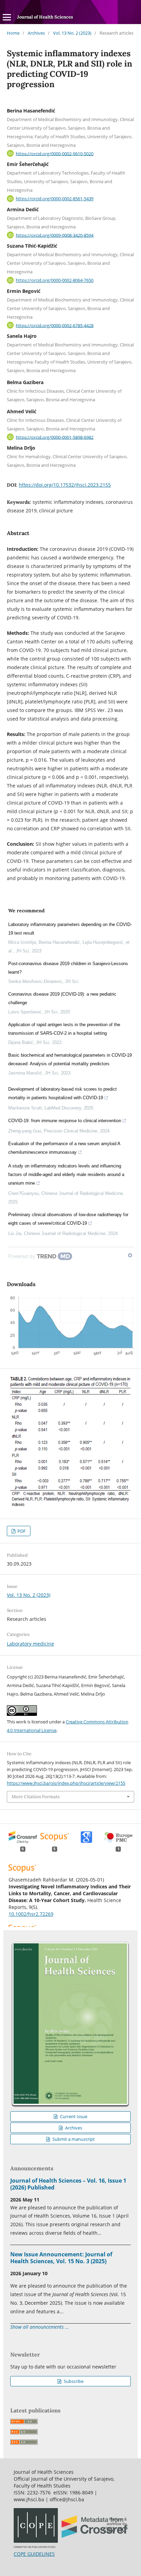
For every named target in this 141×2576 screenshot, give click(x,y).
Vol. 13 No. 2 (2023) (72, 33)
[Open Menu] (7, 17)
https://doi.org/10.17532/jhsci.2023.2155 (65, 485)
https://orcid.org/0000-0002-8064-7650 (55, 280)
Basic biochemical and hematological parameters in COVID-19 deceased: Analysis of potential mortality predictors (70, 1059)
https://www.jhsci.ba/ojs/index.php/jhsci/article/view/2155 (66, 1783)
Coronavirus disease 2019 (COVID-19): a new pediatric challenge (62, 998)
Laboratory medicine (30, 1644)
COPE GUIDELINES (34, 2554)
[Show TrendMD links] (130, 1255)
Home (13, 33)
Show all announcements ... (40, 2327)
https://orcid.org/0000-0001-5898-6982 (55, 437)
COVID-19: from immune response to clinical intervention (65, 1121)
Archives (36, 33)
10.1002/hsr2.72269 (31, 1914)
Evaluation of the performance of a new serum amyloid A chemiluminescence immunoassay (64, 1148)
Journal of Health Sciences (45, 17)
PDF (21, 1531)
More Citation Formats (36, 1797)
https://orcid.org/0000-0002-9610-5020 (55, 153)
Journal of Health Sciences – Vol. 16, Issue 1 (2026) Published (68, 2184)
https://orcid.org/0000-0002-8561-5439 (55, 199)
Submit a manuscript (73, 2139)
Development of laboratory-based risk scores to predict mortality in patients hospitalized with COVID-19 (62, 1093)
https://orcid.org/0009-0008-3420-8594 (55, 235)
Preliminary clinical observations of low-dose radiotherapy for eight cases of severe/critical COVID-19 (68, 1219)
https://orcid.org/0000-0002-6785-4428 (55, 325)
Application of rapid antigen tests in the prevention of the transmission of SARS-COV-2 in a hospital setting (64, 1029)
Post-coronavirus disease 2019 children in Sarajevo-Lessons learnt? (68, 968)
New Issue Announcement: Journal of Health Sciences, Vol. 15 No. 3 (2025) (61, 2258)
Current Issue (73, 2116)
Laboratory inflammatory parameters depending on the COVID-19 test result (70, 929)
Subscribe (73, 2381)
